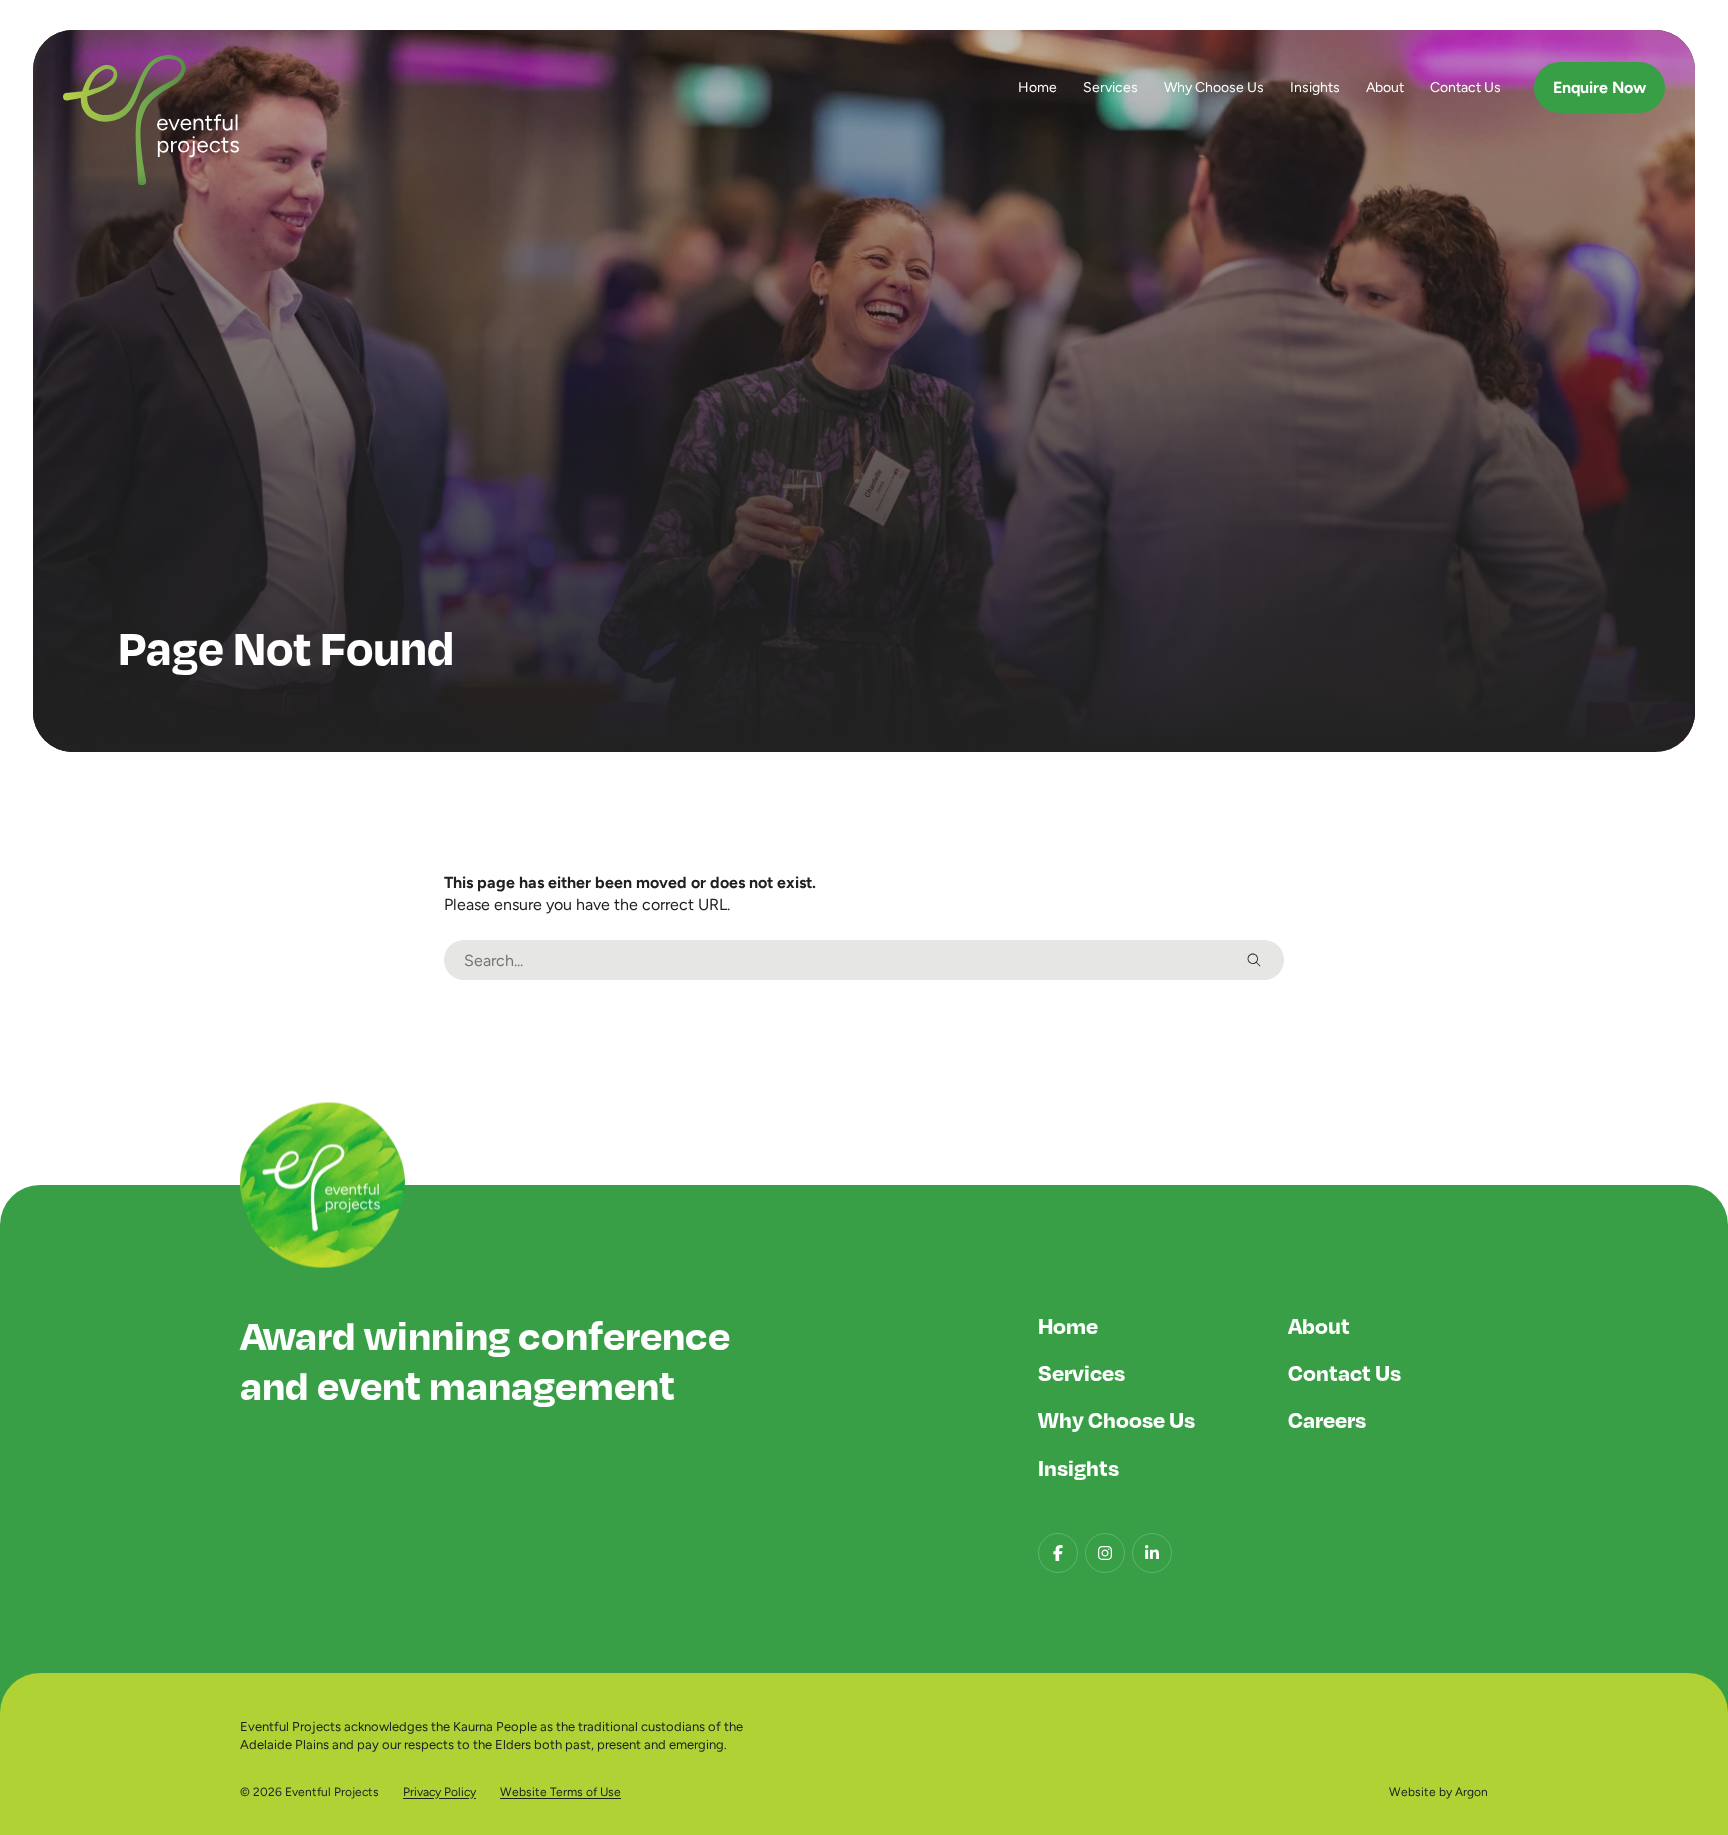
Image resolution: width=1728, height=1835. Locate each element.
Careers (1327, 1419)
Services (1110, 87)
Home (1037, 87)
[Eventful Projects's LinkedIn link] (1152, 1553)
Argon (1471, 1792)
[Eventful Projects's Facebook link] (1058, 1553)
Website (1412, 1792)
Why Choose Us (1214, 87)
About (1385, 87)
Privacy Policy (439, 1792)
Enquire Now (1599, 87)
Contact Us (1465, 87)
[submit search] (1254, 960)
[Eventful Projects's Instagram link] (1105, 1553)
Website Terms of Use (560, 1792)
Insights (1315, 87)
